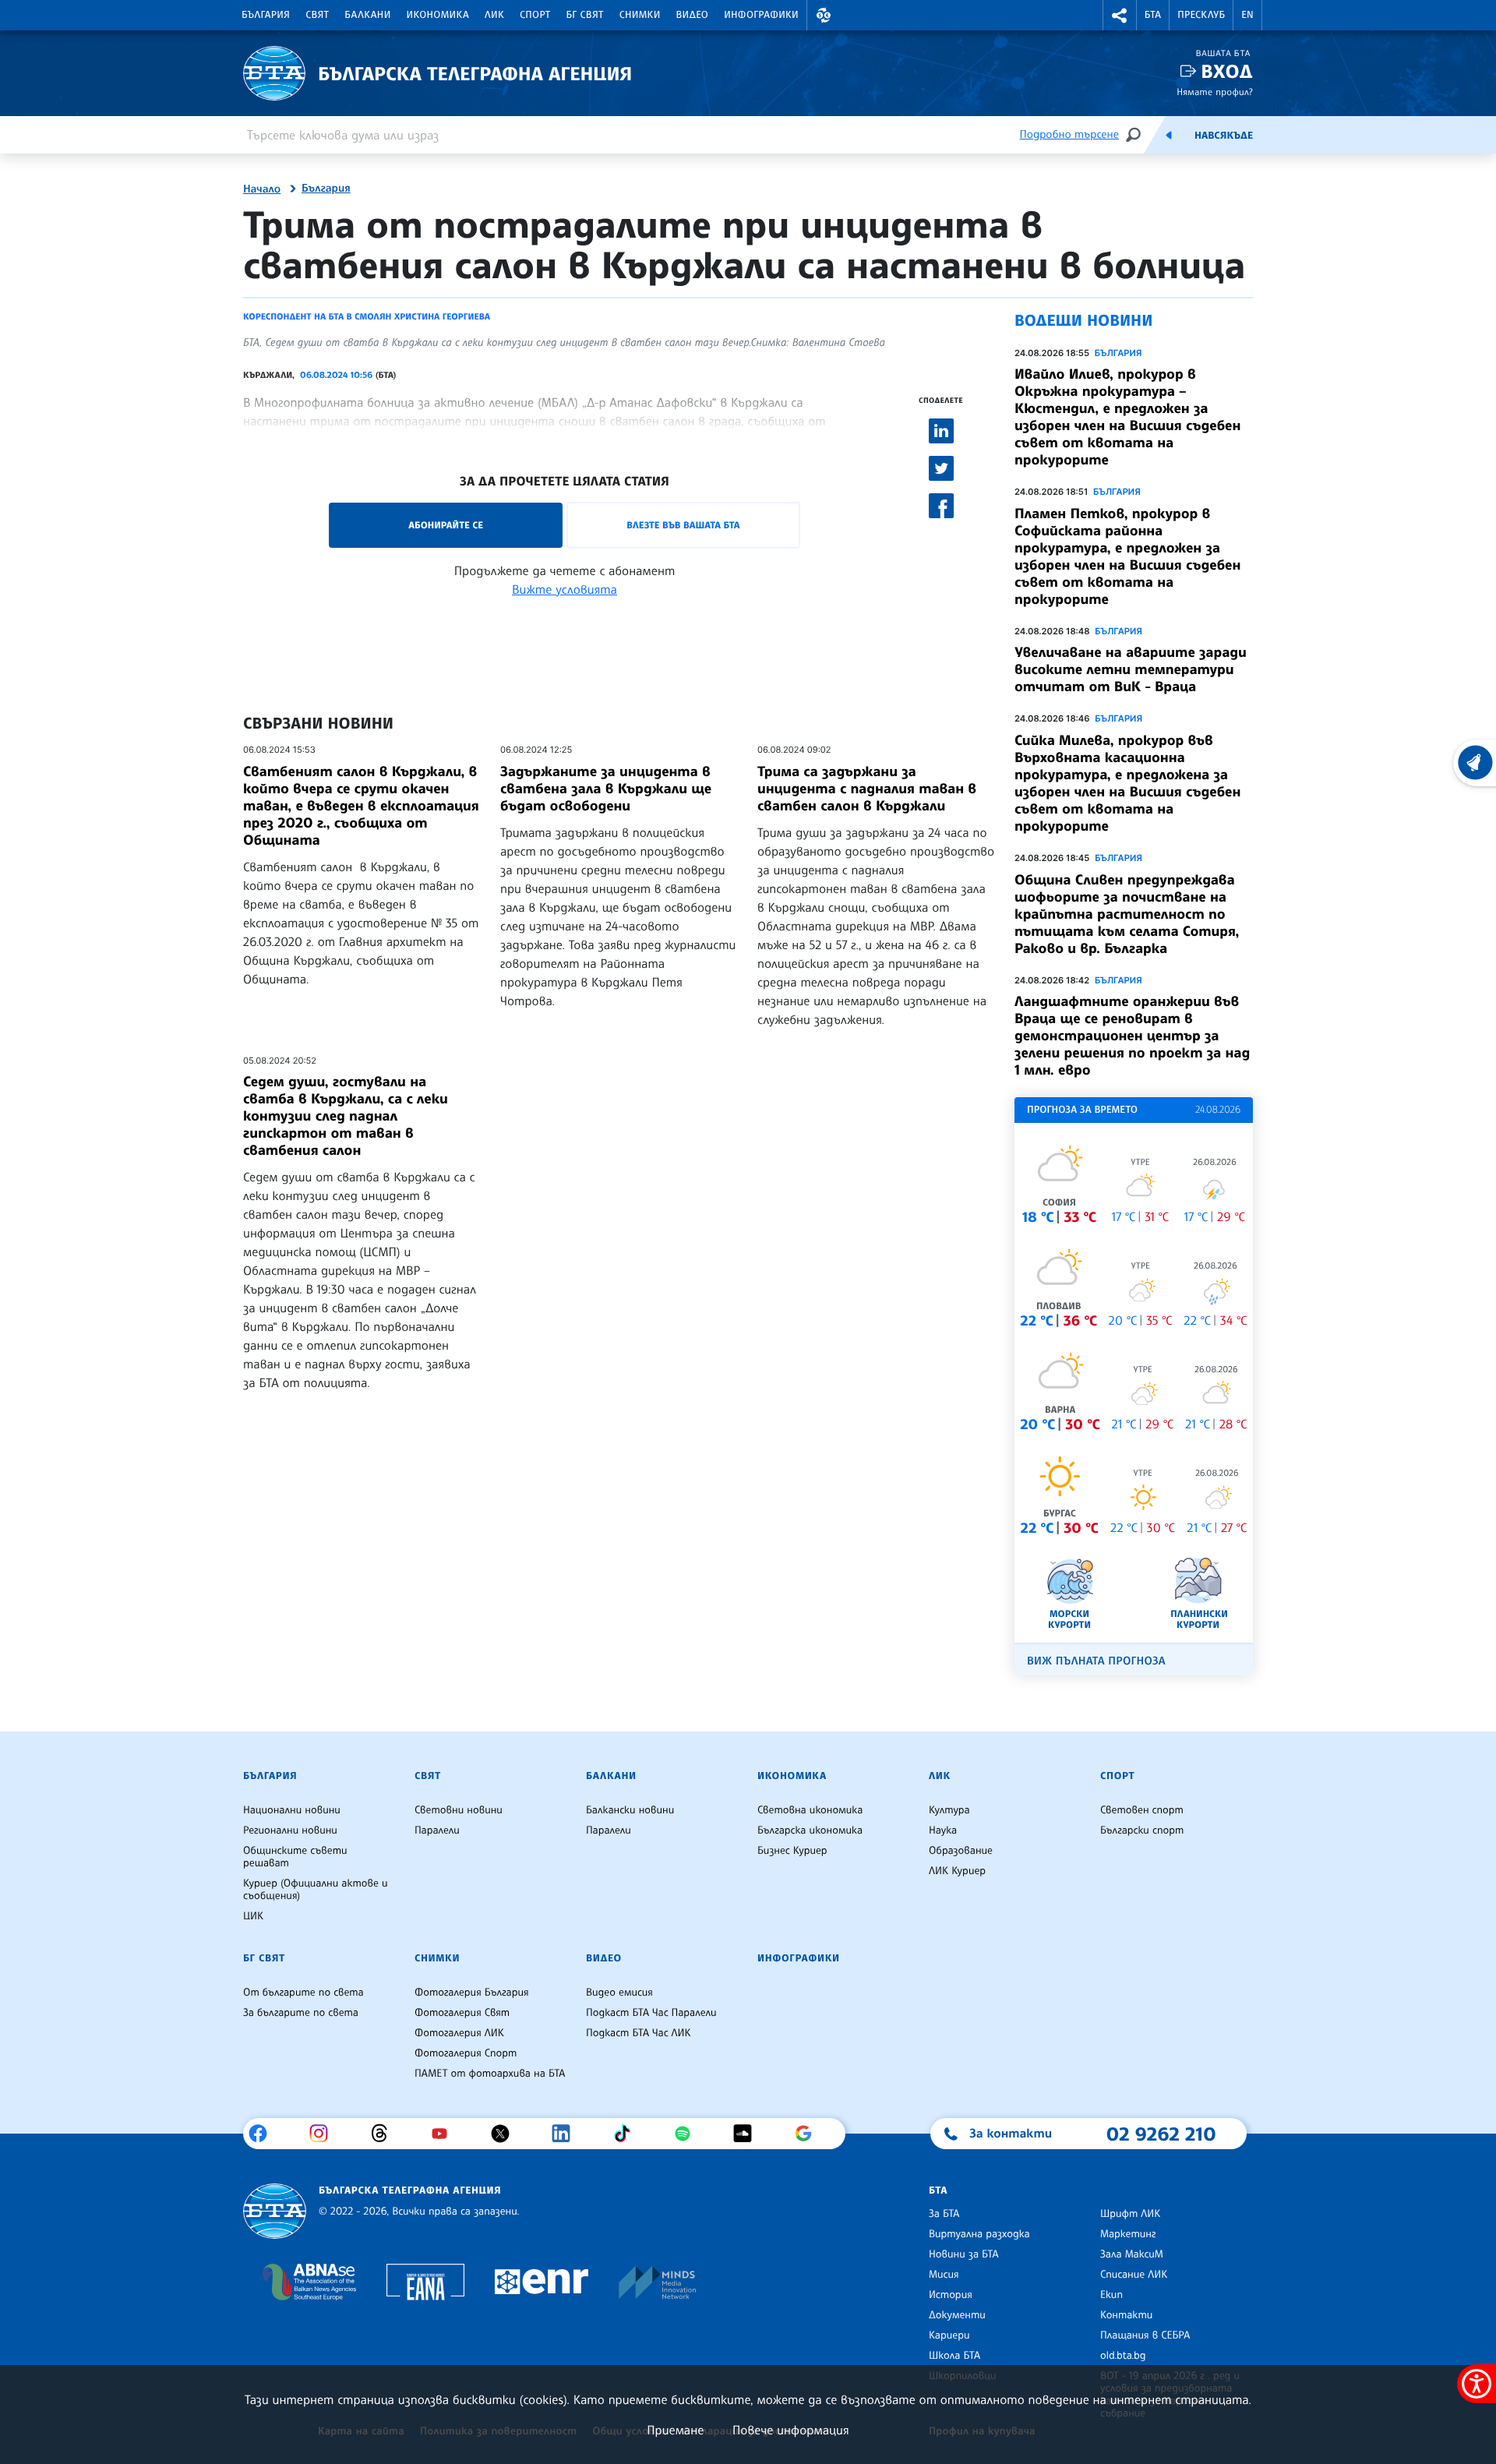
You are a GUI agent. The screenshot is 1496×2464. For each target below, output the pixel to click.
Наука (943, 1830)
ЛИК (494, 15)
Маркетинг (1128, 2234)
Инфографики (761, 15)
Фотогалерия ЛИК (459, 2033)
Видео (693, 15)
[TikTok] (628, 2134)
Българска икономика (810, 1830)
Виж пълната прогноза (1096, 1661)
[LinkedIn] (567, 2134)
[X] (506, 2134)
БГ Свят (585, 15)
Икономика (438, 15)
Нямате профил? (1215, 92)
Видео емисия (619, 1993)
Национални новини (292, 1810)
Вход (1227, 71)
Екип (1111, 2295)
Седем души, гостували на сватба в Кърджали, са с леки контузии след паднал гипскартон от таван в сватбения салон (346, 1116)
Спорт (535, 15)
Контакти (1126, 2315)
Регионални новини (290, 1830)
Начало (262, 189)
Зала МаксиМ (1132, 2254)
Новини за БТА (964, 2254)
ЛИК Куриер (957, 1871)
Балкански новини (630, 1810)
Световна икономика (810, 1810)
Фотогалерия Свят (462, 2013)
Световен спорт (1142, 1810)
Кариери (949, 2335)
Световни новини (459, 1810)
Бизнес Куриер (792, 1851)
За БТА (944, 2214)
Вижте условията (565, 589)
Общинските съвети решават (295, 1857)
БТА (1153, 15)
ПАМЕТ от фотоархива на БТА (490, 2074)
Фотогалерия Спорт (466, 2053)
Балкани (367, 15)
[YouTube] (445, 2134)
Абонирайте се (446, 525)
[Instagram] (325, 2134)
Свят (317, 15)
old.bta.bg (1123, 2356)
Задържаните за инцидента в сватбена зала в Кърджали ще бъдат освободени (606, 789)
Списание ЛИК (1134, 2275)
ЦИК (253, 1916)
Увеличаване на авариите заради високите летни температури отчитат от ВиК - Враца (1131, 669)
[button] (824, 15)
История (951, 2295)
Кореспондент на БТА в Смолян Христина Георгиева (367, 316)
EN (1247, 15)
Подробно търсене (1069, 134)
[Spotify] (688, 2134)
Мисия (944, 2275)
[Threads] (385, 2134)
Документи (957, 2315)
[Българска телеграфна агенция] (275, 2211)
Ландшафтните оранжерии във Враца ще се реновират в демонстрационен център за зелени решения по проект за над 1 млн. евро (1132, 1036)
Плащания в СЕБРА (1145, 2335)
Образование (961, 1851)
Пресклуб (1201, 15)
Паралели (437, 1830)
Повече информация (791, 2430)
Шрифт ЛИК (1130, 2214)
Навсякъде (1224, 136)
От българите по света (303, 1993)
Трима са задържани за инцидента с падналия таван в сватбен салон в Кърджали (867, 789)
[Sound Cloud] (748, 2134)
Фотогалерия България (472, 1993)
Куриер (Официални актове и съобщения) (316, 1890)
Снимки (640, 15)
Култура (949, 1810)
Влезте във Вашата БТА (683, 525)
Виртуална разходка (979, 2234)
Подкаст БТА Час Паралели (651, 2013)
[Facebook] (264, 2134)
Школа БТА (954, 2356)
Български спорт (1142, 1830)
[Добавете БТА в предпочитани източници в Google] (809, 2134)
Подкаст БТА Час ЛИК (639, 2033)
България (266, 15)
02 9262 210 (1161, 2134)
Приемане (675, 2430)
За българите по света (301, 2013)
